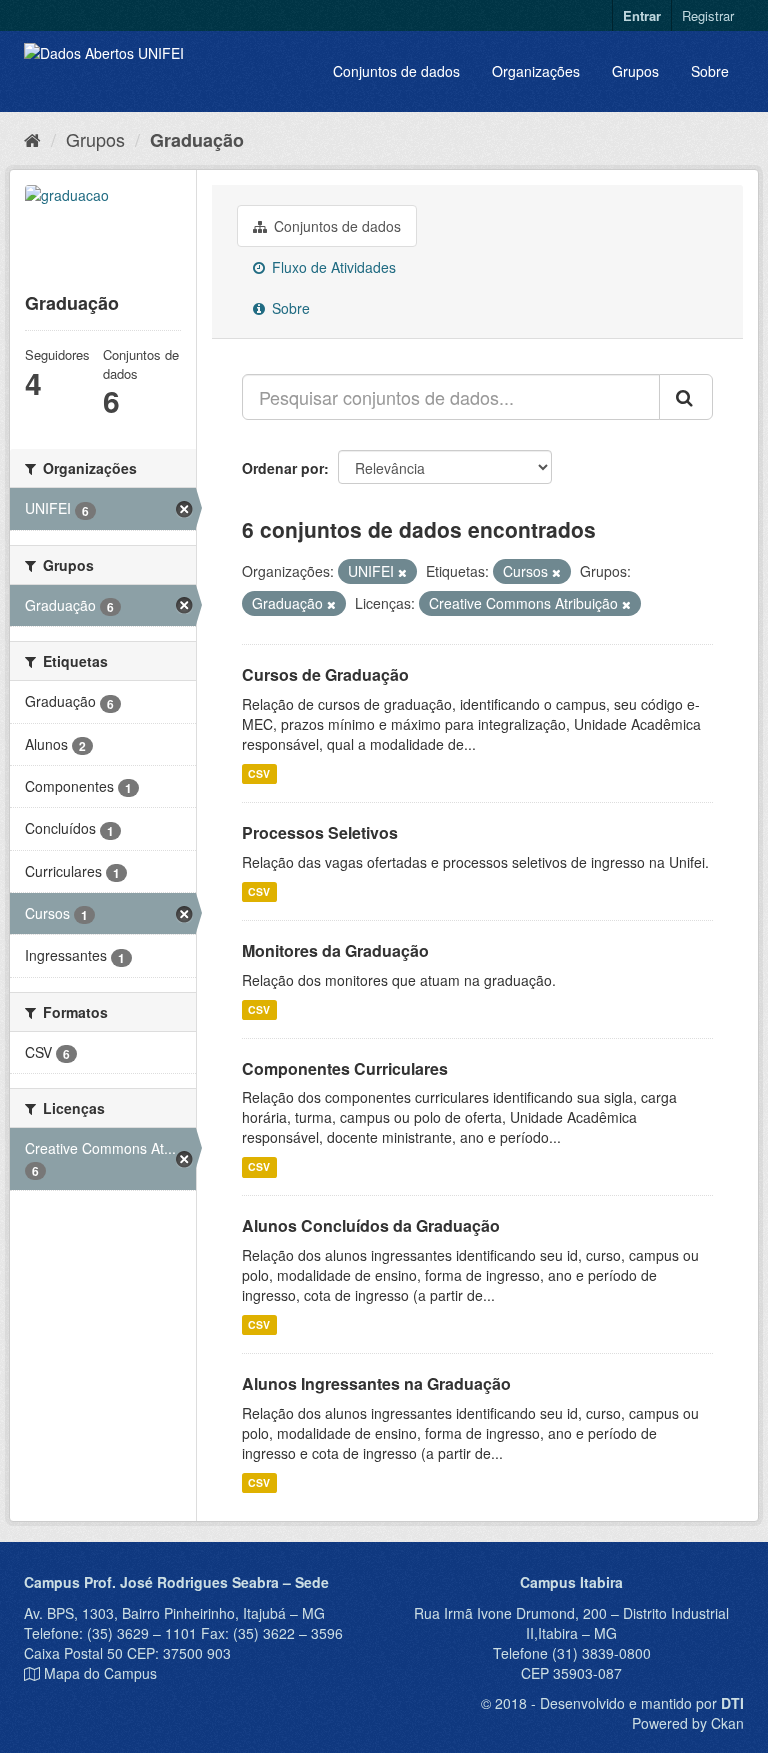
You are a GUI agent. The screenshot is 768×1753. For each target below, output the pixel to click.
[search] (686, 397)
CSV (259, 773)
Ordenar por (283, 468)
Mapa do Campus (100, 1673)
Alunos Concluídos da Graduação (371, 1225)
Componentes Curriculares (345, 1068)
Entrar (642, 15)
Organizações (536, 71)
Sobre (710, 71)
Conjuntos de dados (396, 71)
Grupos (635, 71)
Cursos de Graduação (325, 674)
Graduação (197, 140)
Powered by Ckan (688, 1723)
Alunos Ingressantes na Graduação (376, 1383)
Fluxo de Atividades (332, 267)
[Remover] (402, 572)
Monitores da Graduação (335, 950)
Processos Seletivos (320, 832)
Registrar (708, 15)
